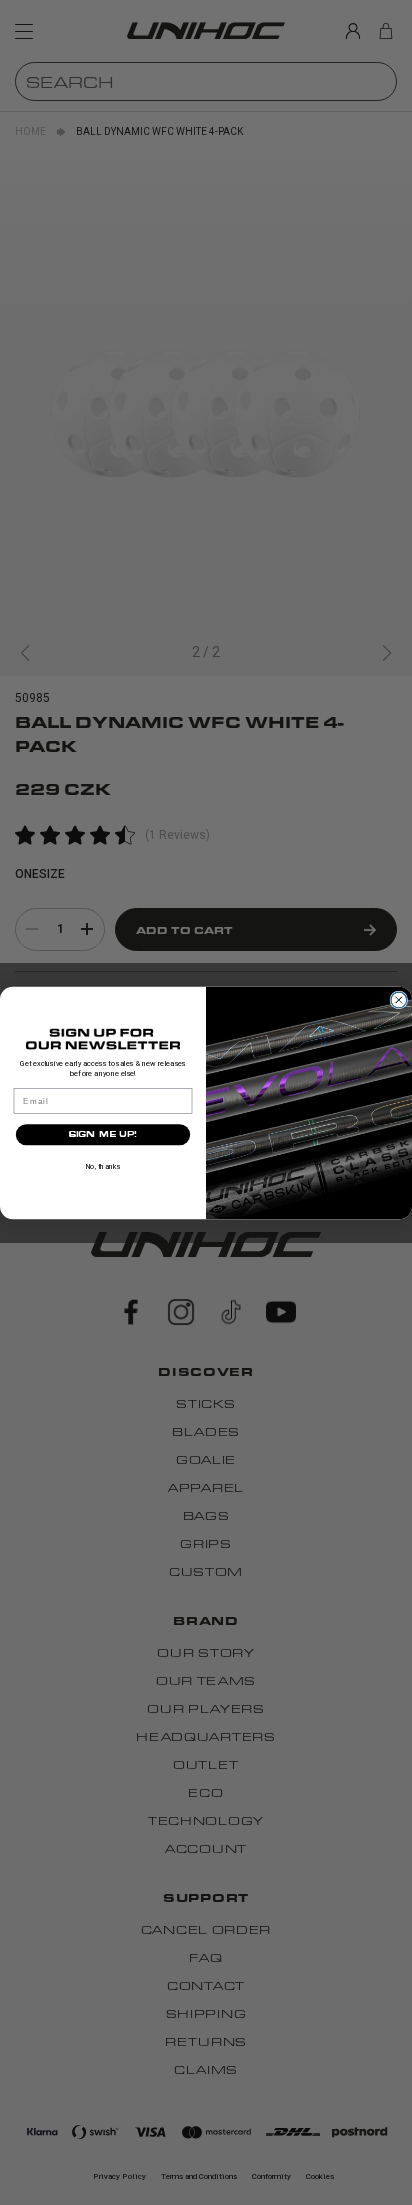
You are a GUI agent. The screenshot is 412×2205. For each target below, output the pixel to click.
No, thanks (103, 1166)
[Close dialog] (399, 1000)
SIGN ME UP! (103, 1134)
